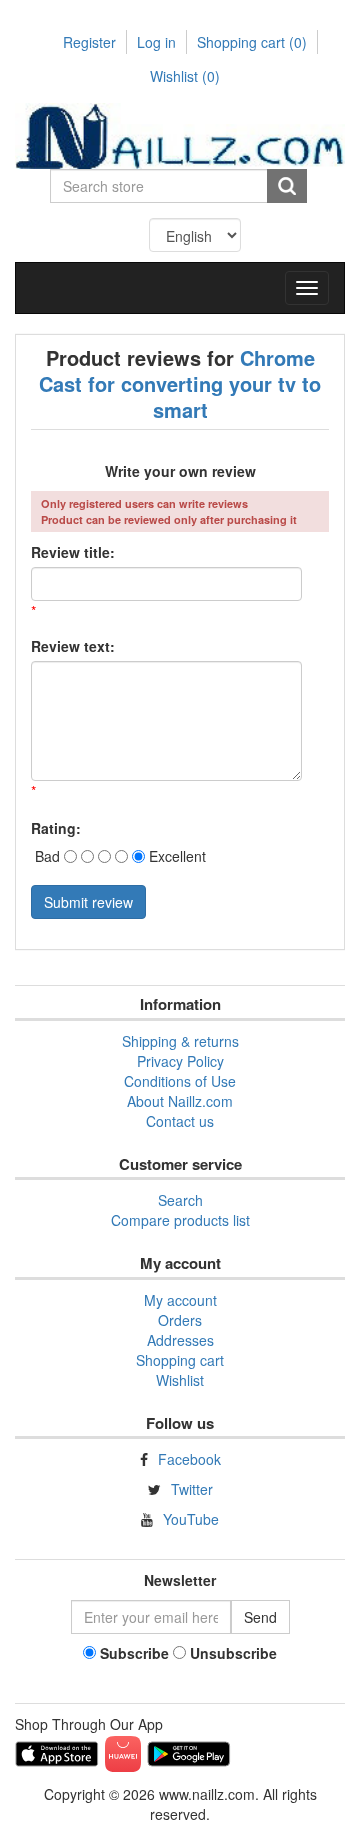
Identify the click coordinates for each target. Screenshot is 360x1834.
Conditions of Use (180, 1081)
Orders (180, 1320)
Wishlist (180, 1380)
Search (180, 1200)
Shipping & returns (180, 1041)
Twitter (192, 1489)
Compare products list (180, 1220)
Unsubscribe (233, 1653)
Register (89, 42)
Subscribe (134, 1653)
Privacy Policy (180, 1061)
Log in (156, 42)
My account (180, 1300)
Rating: (56, 828)
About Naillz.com (180, 1101)
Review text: (73, 646)
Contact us (180, 1121)
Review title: (73, 552)
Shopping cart (252, 42)
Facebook (189, 1459)
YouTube (191, 1519)
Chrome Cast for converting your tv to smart (180, 383)
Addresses (180, 1340)
